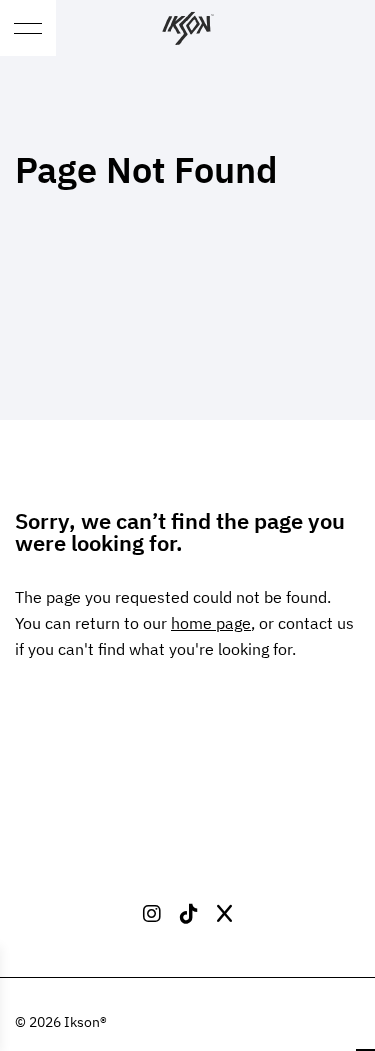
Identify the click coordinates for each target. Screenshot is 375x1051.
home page (211, 622)
